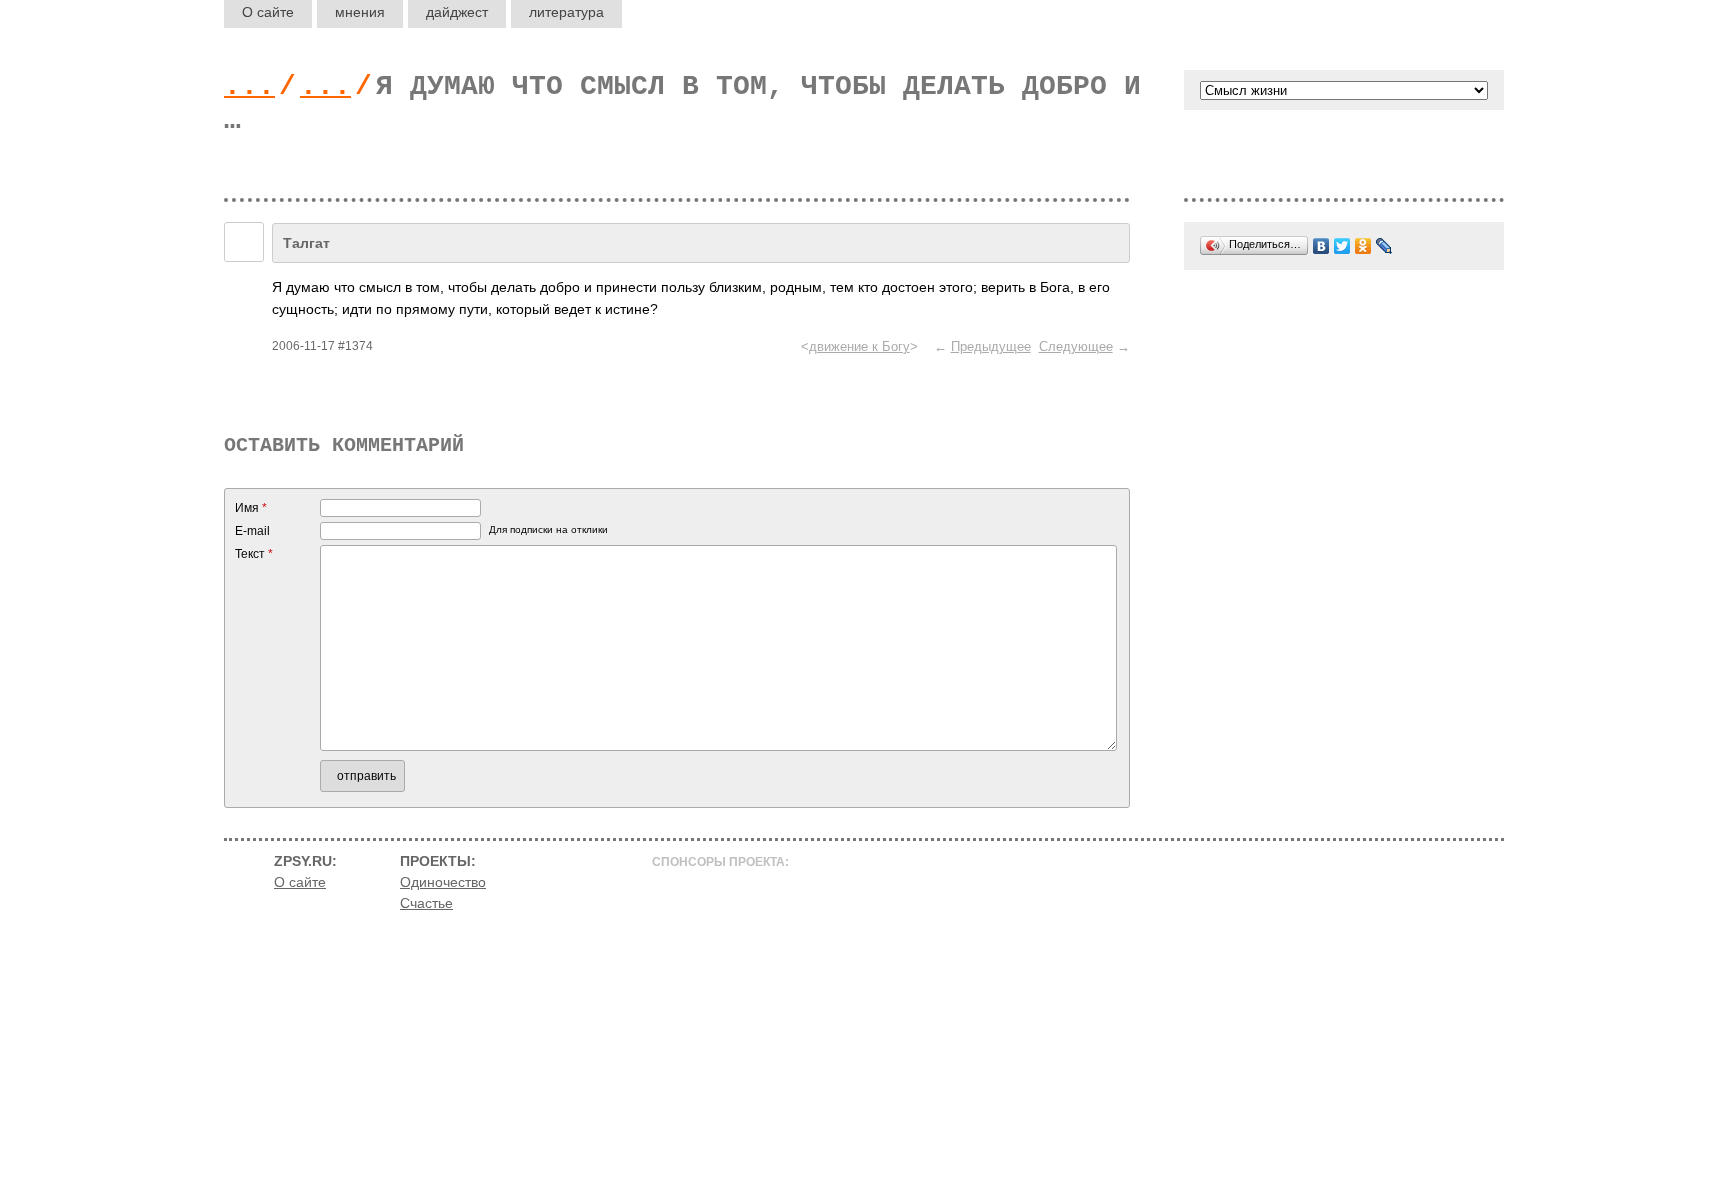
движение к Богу (859, 346)
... (249, 86)
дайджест (457, 12)
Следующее (1076, 346)
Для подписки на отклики (548, 529)
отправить (366, 776)
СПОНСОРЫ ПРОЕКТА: (720, 862)
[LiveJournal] (1384, 246)
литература (566, 12)
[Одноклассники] (1363, 246)
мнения (360, 12)
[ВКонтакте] (1321, 246)
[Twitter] (1342, 246)
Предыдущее (991, 346)
